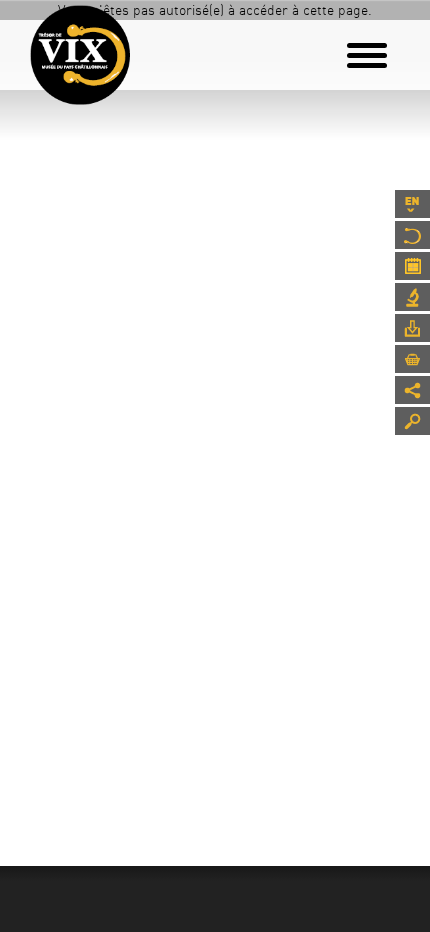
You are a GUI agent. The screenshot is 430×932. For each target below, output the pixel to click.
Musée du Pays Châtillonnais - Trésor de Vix (145, 45)
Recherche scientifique (412, 297)
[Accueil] (80, 55)
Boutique (412, 359)
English (412, 204)
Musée (412, 235)
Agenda (412, 266)
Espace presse (412, 328)
